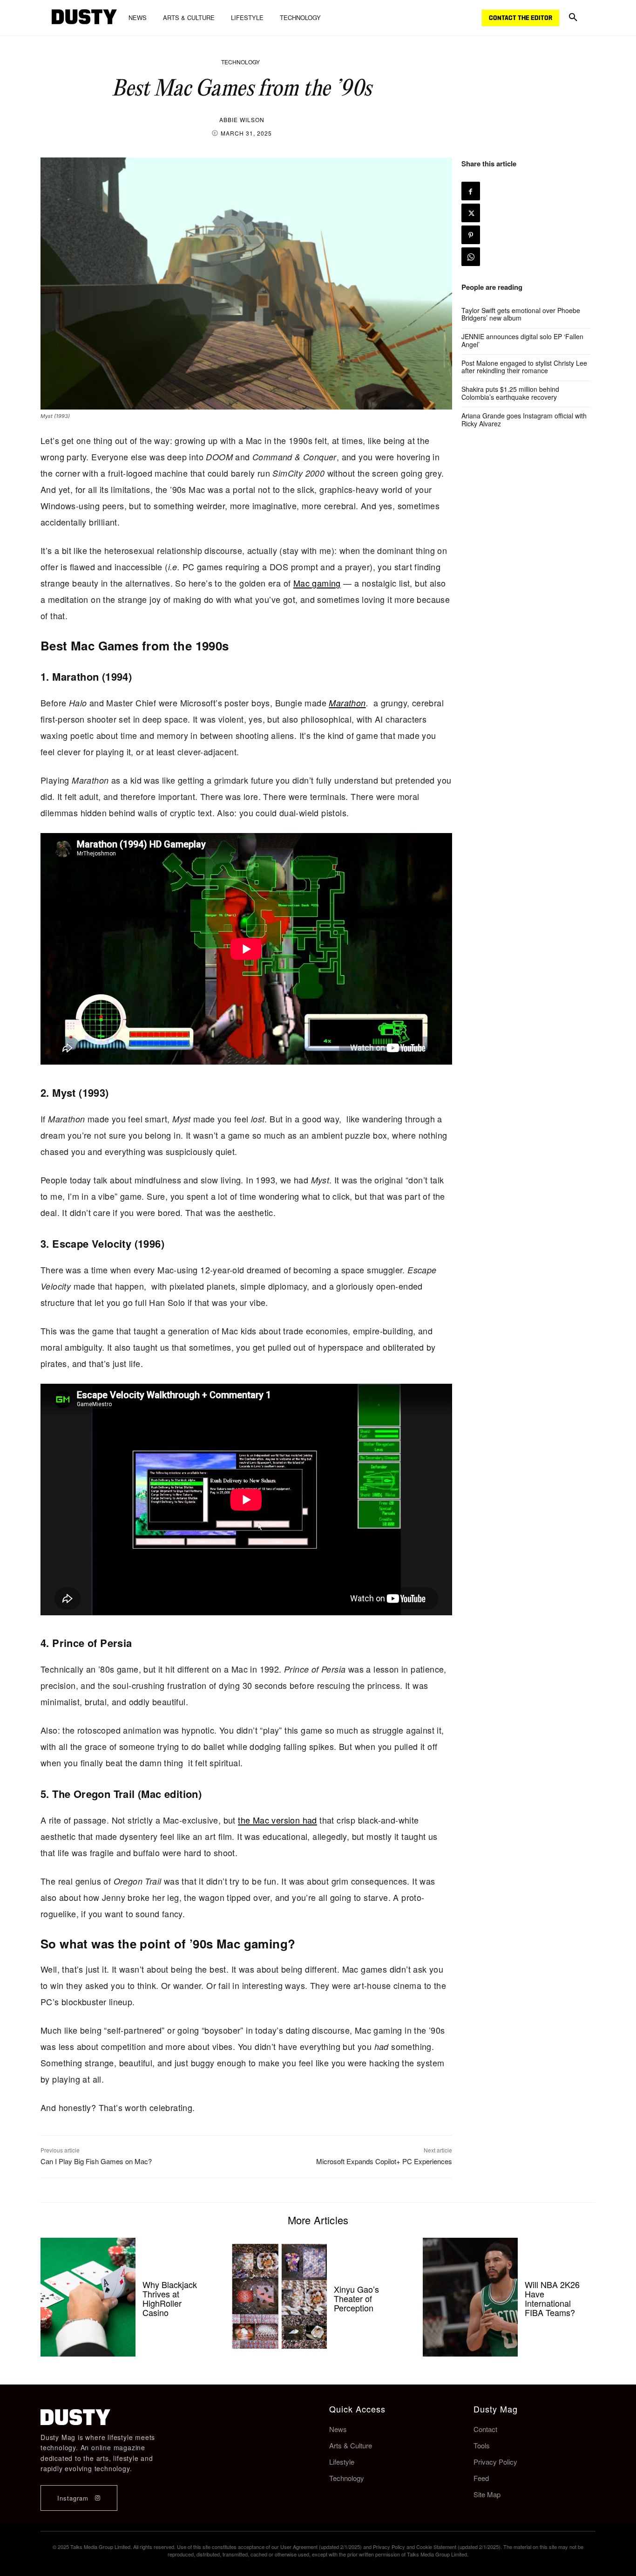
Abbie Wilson (242, 120)
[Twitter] (471, 213)
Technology (240, 62)
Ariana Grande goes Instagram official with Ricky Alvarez (524, 420)
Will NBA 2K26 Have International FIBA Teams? (552, 2298)
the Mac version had (277, 1820)
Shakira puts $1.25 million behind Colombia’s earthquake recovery (510, 393)
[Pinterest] (471, 235)
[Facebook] (471, 191)
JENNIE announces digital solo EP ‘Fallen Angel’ (522, 340)
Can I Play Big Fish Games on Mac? (96, 2161)
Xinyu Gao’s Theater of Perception (356, 2298)
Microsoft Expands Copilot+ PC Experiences (384, 2161)
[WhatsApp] (471, 257)
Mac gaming (317, 583)
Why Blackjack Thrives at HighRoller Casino (170, 2298)
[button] (573, 18)
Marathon (347, 703)
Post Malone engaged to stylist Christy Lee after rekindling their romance (524, 367)
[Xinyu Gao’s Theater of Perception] (279, 2297)
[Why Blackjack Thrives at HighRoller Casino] (88, 2297)
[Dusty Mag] (84, 18)
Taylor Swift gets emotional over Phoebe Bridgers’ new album (521, 314)
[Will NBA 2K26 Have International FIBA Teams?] (470, 2297)
